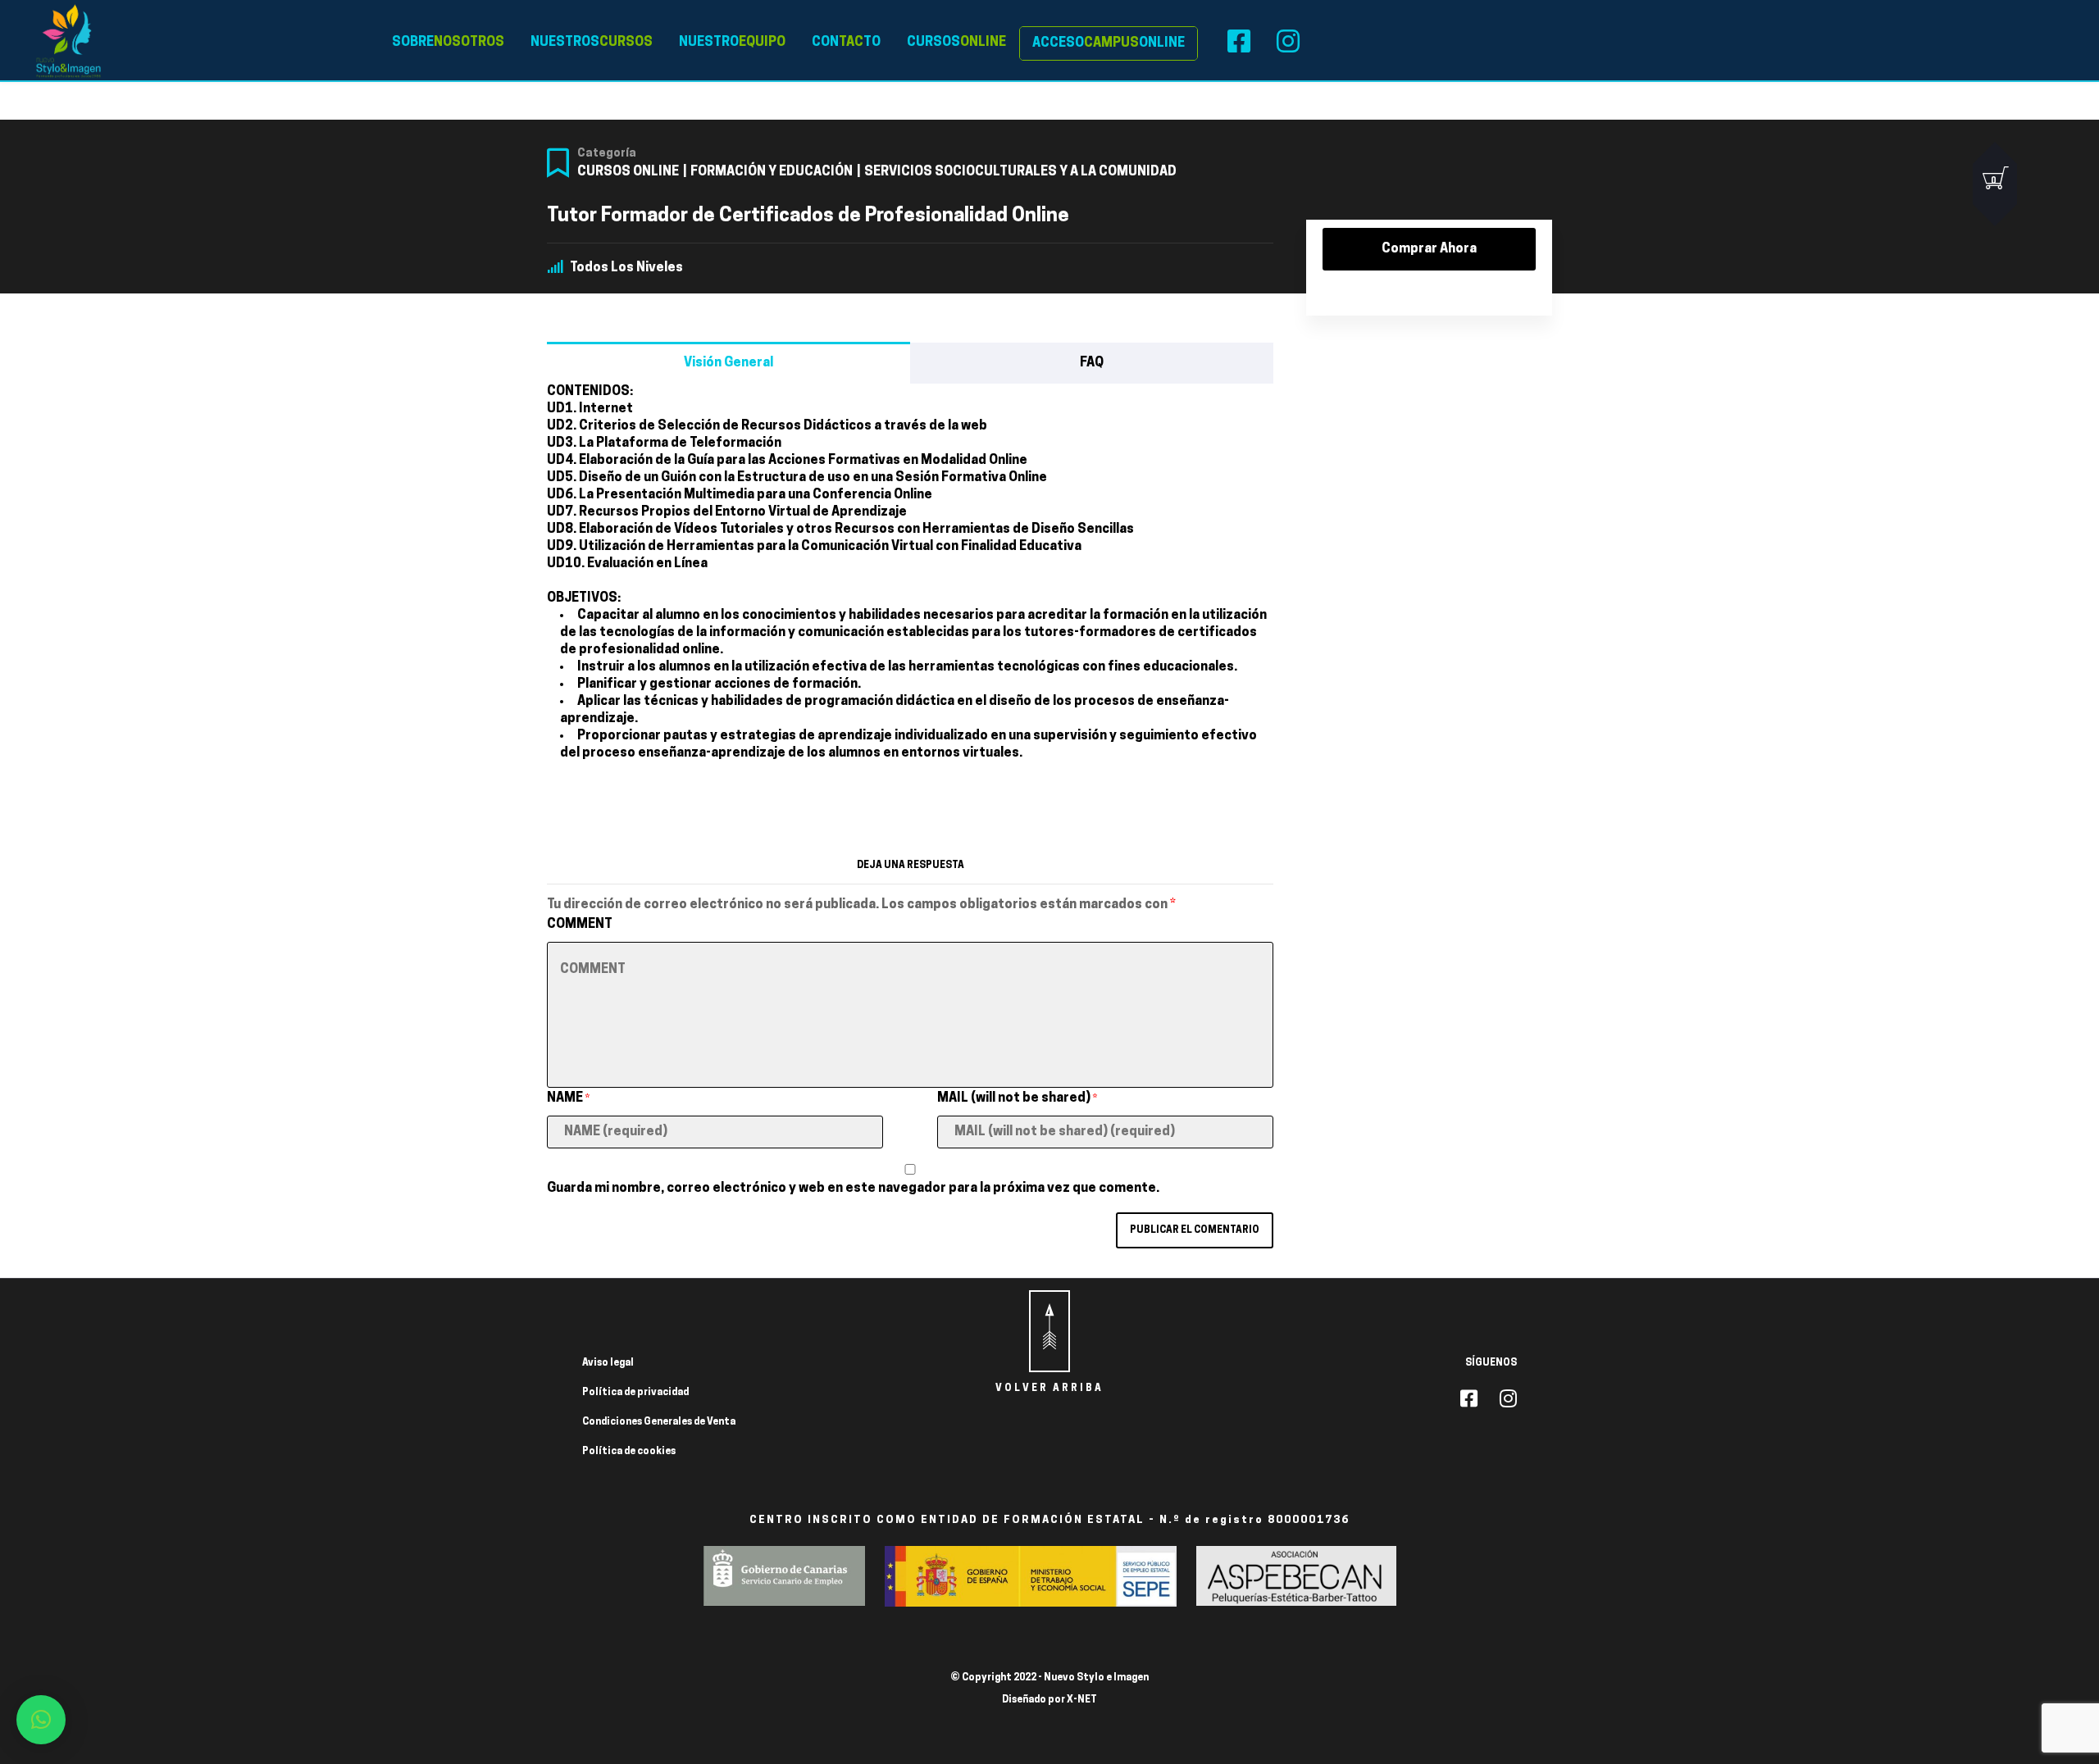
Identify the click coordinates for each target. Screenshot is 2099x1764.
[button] (41, 1720)
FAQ (1092, 363)
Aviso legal (608, 1363)
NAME (568, 1098)
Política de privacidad (635, 1393)
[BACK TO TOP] (1049, 1331)
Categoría (607, 154)
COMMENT (580, 925)
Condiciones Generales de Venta (659, 1422)
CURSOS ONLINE (628, 172)
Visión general (729, 363)
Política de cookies (629, 1452)
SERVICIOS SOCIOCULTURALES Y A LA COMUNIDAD (1020, 172)
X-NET (1082, 1700)
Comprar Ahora (1429, 249)
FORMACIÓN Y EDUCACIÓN (772, 172)
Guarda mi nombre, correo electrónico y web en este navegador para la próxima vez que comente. (853, 1189)
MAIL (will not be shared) (1017, 1098)
